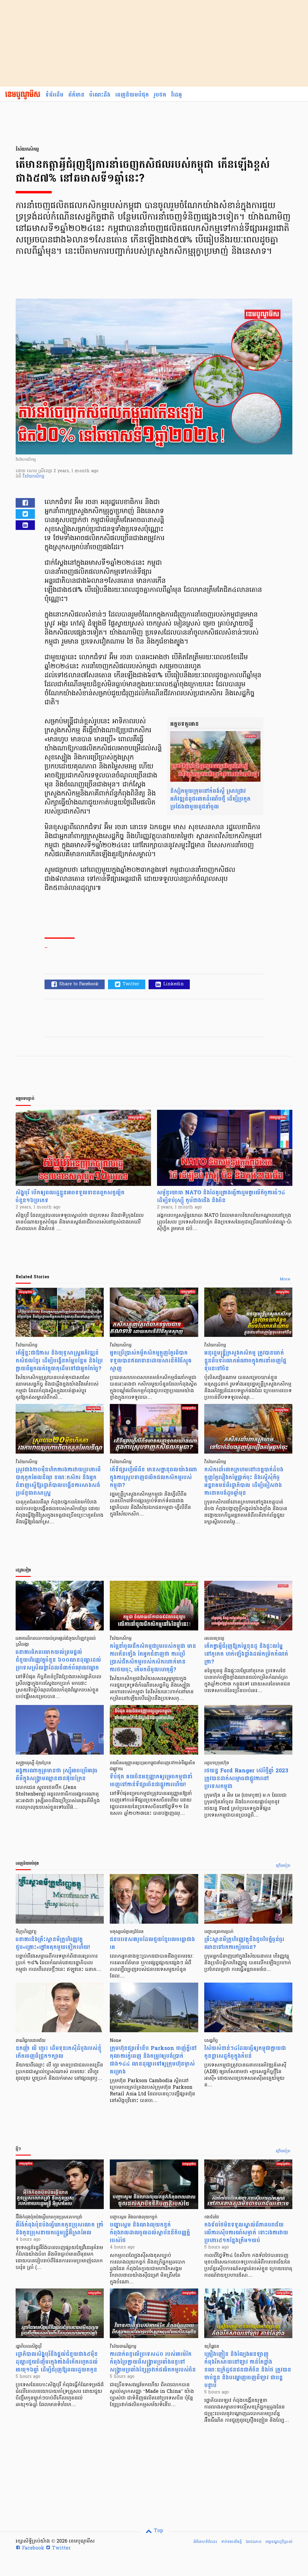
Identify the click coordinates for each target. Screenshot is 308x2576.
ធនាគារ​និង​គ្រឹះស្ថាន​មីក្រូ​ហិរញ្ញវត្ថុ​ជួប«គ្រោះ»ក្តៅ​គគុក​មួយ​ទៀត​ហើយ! (53, 1943)
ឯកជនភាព (254, 2542)
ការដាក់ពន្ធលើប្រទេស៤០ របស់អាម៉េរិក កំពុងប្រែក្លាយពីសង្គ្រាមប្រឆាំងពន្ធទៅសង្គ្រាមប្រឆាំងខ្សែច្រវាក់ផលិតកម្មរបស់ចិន (153, 2362)
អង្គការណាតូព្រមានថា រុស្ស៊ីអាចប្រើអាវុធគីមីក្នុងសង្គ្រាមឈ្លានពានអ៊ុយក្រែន (57, 1775)
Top (158, 2531)
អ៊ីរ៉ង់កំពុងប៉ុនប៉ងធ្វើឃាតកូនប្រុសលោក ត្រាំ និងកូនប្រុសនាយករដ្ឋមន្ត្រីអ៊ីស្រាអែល (60, 2229)
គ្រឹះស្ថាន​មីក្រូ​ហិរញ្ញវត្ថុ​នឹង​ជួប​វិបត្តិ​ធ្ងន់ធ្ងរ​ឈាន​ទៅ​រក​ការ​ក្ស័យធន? (244, 1943)
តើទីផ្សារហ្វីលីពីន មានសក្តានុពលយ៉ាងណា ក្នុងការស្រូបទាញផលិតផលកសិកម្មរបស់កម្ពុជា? (153, 1477)
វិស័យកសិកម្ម (33, 477)
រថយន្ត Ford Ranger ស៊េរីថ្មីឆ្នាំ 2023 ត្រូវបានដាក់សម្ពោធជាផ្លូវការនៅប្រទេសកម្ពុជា (246, 1779)
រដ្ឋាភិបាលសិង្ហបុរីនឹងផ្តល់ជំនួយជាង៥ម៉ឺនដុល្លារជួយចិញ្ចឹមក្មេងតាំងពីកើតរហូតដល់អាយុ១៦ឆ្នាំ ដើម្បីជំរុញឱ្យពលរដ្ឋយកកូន (57, 2362)
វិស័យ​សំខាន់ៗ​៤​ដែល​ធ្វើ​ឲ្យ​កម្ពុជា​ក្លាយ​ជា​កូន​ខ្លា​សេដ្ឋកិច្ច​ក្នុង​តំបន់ (245, 2052)
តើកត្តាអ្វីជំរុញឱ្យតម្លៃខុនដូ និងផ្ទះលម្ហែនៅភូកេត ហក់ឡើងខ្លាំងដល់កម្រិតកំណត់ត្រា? (246, 1654)
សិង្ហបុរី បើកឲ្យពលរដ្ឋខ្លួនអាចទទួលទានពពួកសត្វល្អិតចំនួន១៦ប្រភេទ (70, 1197)
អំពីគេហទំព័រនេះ (205, 2542)
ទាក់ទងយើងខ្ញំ (231, 2542)
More (285, 1279)
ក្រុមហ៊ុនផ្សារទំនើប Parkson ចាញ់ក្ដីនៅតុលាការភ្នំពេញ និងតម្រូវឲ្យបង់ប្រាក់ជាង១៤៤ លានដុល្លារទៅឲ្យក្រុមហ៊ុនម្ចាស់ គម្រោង (153, 2060)
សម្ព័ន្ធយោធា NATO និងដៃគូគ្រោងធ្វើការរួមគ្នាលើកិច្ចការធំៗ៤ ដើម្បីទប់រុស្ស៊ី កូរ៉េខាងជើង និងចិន (221, 1197)
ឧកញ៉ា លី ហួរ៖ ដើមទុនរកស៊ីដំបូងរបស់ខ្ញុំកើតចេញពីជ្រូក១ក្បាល (59, 2052)
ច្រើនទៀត (283, 1866)
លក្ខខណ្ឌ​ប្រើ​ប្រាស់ (279, 2542)
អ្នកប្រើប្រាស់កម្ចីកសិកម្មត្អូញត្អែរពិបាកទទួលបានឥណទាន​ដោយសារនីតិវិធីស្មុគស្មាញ (151, 1361)
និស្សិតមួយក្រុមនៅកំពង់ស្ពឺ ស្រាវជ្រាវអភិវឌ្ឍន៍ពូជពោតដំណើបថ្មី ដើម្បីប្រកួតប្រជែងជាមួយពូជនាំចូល (210, 799)
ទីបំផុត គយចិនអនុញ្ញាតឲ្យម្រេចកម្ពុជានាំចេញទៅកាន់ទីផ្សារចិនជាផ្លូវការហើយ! (151, 1781)
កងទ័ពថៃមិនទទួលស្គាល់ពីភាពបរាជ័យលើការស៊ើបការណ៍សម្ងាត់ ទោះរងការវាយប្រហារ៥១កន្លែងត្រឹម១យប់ (246, 2233)
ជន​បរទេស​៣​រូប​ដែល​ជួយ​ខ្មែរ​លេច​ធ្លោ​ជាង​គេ (152, 1943)
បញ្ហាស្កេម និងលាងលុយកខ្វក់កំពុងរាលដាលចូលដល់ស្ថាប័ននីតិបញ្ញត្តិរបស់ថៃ (150, 2233)
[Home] (23, 95)
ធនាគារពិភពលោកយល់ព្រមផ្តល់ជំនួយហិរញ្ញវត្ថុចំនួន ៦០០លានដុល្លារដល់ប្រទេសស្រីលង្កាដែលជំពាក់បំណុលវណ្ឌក (58, 1660)
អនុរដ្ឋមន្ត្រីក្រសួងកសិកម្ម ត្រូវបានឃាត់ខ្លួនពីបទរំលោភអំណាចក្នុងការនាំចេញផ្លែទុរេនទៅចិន (245, 1361)
